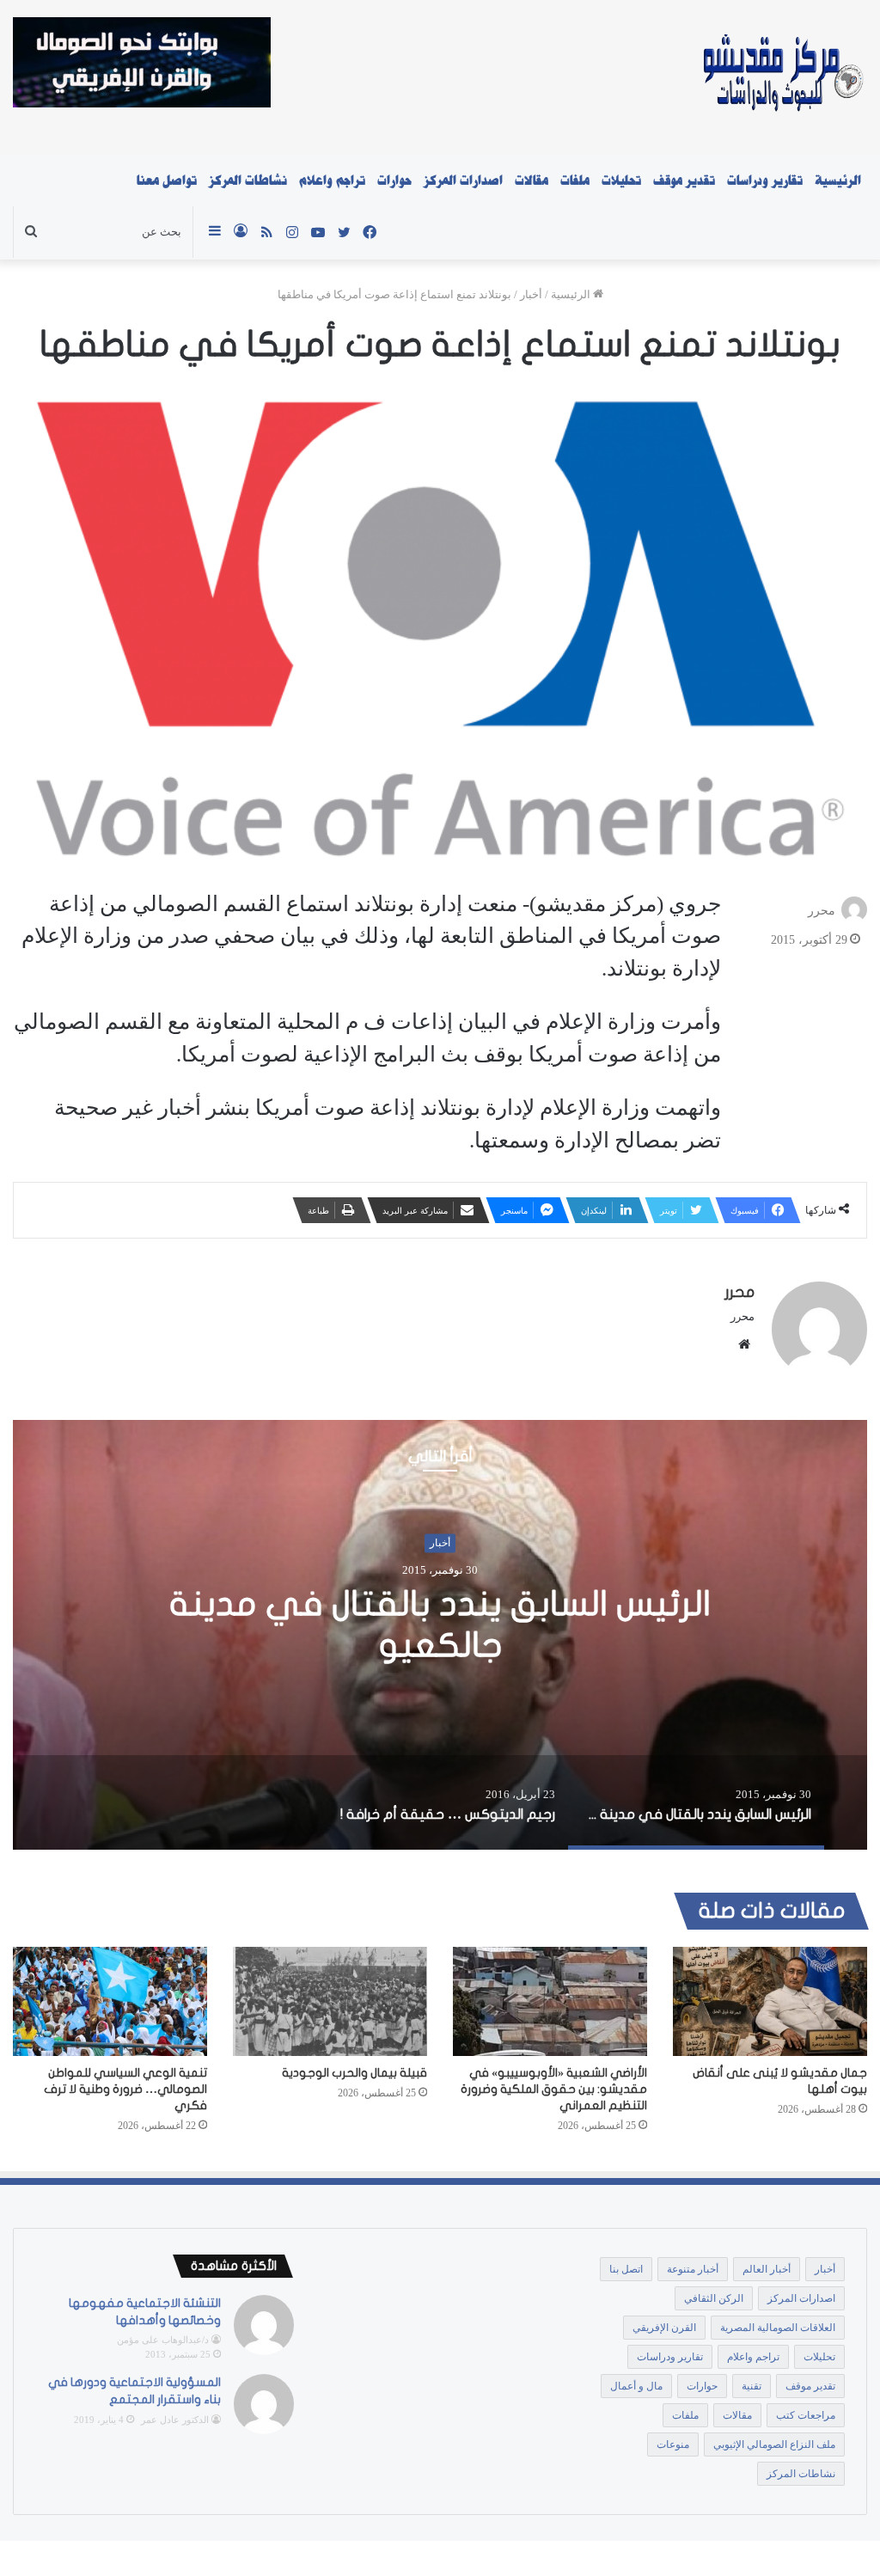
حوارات (394, 181)
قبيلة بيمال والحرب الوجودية (354, 2073)
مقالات (532, 181)
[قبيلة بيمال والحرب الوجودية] (330, 2001)
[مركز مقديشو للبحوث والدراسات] (782, 77)
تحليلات (621, 181)
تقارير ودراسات (765, 181)
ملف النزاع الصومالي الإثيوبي (774, 2444)
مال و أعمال (636, 2386)
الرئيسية (838, 181)
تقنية (752, 2386)
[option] (440, 1635)
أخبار (531, 294)
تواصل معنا (167, 181)
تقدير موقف (684, 181)
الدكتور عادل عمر (175, 2420)
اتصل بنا (626, 2269)
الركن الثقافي (714, 2298)
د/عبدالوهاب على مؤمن (163, 2340)
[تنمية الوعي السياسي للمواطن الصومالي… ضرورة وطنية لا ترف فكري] (110, 2001)
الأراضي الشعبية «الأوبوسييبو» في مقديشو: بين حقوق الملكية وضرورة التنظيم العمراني (554, 2089)
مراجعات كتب (806, 2415)
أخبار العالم (767, 2269)
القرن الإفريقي (664, 2328)
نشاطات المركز (248, 181)
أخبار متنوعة (693, 2269)
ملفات (575, 181)
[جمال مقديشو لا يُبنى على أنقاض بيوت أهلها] (770, 2001)
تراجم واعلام (332, 181)
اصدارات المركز (463, 181)
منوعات (673, 2444)
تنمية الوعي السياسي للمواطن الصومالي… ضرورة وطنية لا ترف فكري (125, 2089)
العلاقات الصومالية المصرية (778, 2328)
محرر (822, 910)
